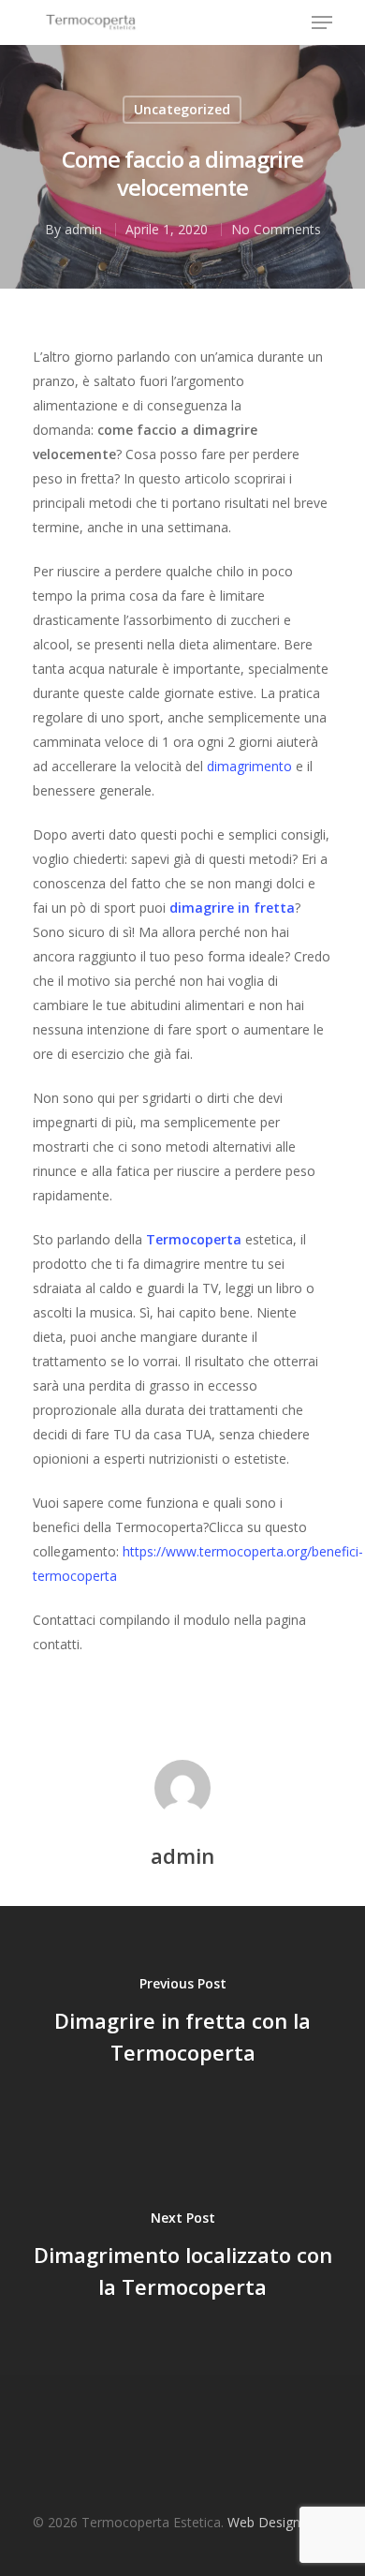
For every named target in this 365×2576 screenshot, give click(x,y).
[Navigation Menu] (322, 22)
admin (83, 229)
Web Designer (270, 2522)
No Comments (276, 229)
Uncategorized (182, 109)
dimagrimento (249, 766)
